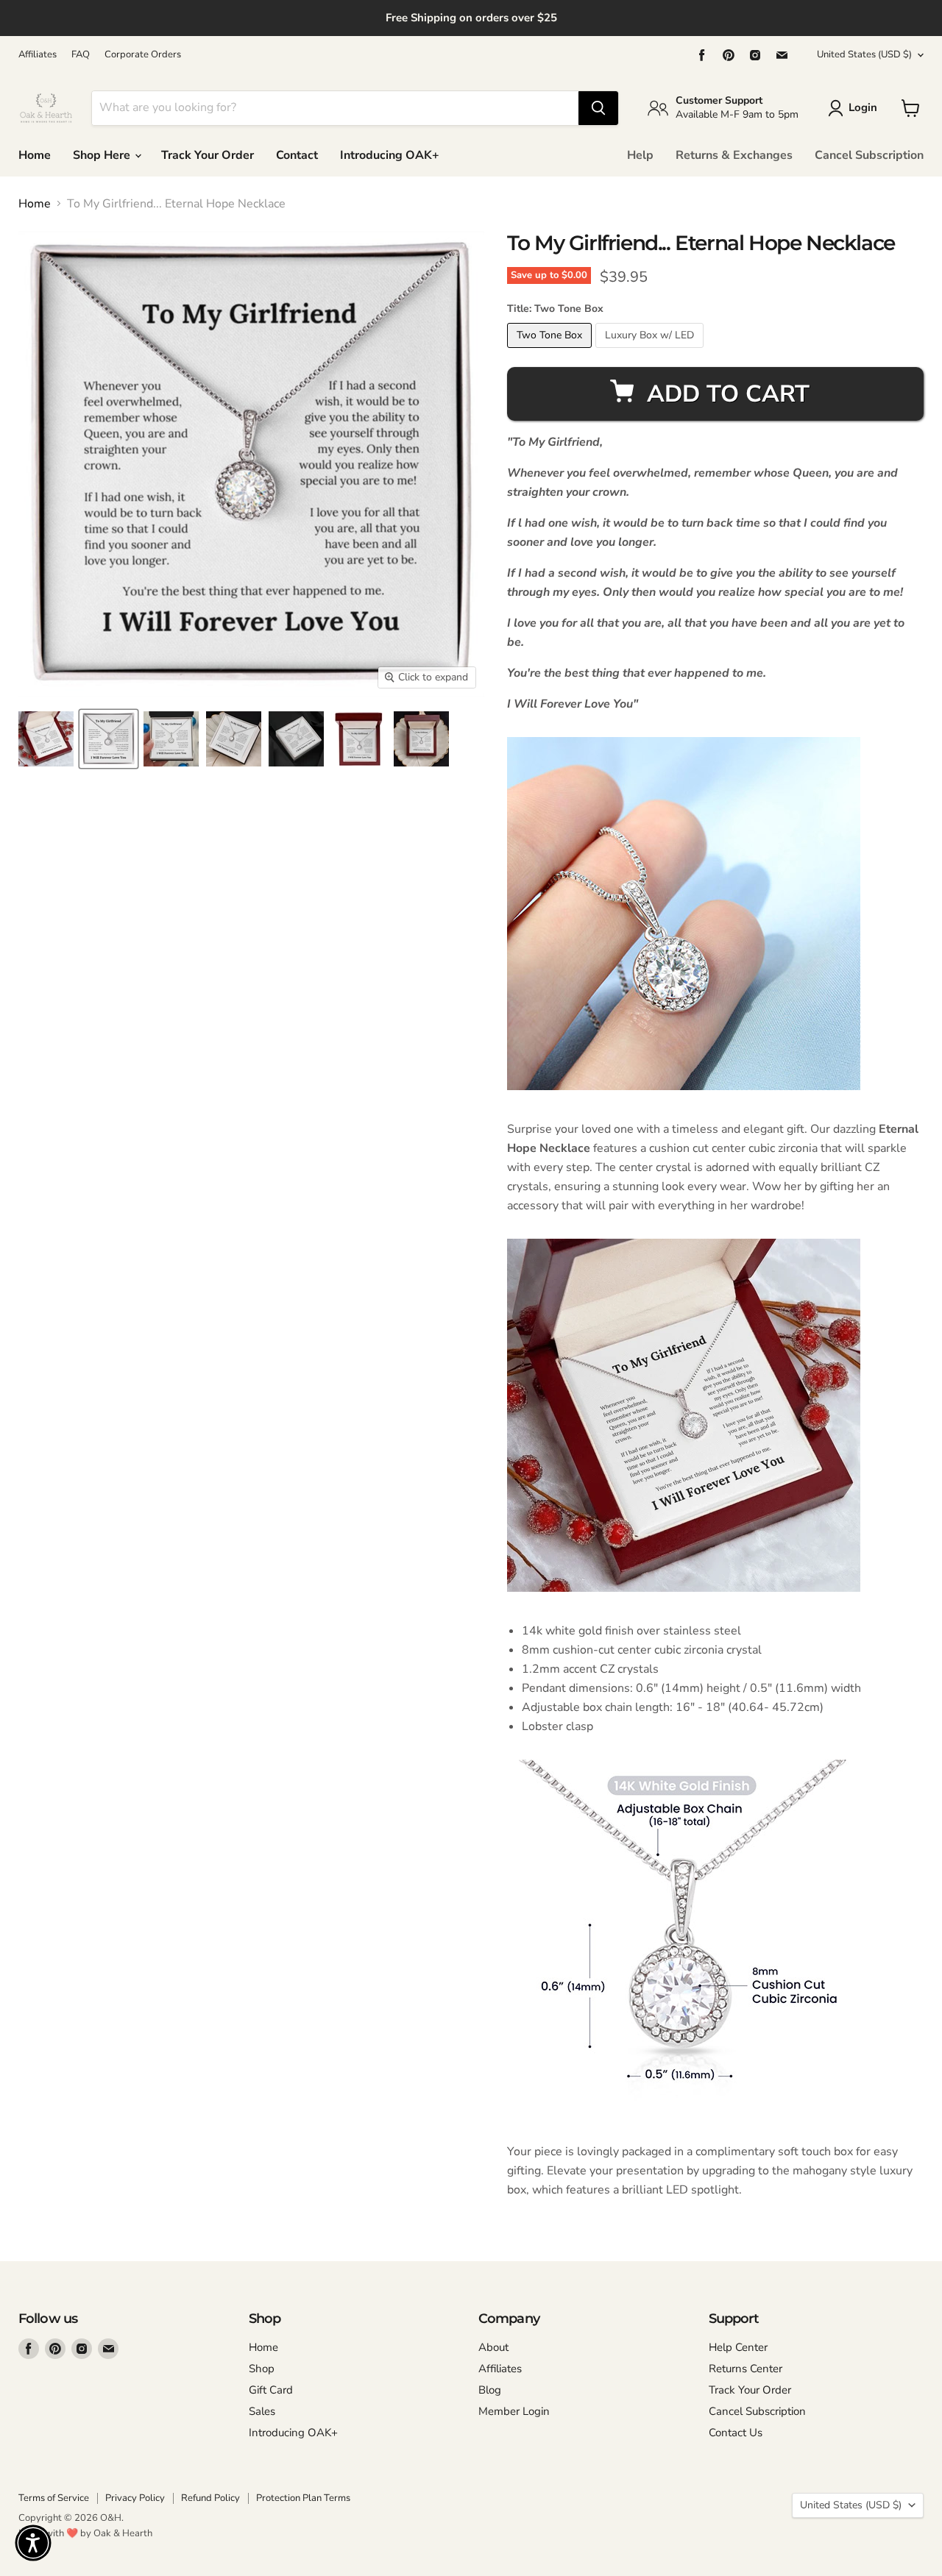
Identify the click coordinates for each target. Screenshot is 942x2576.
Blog (490, 2390)
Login (863, 107)
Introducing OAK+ (390, 155)
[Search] (598, 108)
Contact (297, 155)
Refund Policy (210, 2498)
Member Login (514, 2411)
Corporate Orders (143, 55)
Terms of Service (54, 2498)
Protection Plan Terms (303, 2498)
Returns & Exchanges (734, 155)
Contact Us (736, 2433)
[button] (33, 2543)
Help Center (738, 2347)
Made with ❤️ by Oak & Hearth (85, 2533)
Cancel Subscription (869, 155)
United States (864, 54)
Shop (262, 2369)
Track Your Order (208, 155)
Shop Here (103, 155)
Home (35, 155)
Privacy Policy (135, 2498)
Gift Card (271, 2390)
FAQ (81, 55)
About (493, 2347)
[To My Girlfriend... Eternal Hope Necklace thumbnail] (46, 739)
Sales (262, 2411)
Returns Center (746, 2369)
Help (640, 155)
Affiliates (38, 55)
